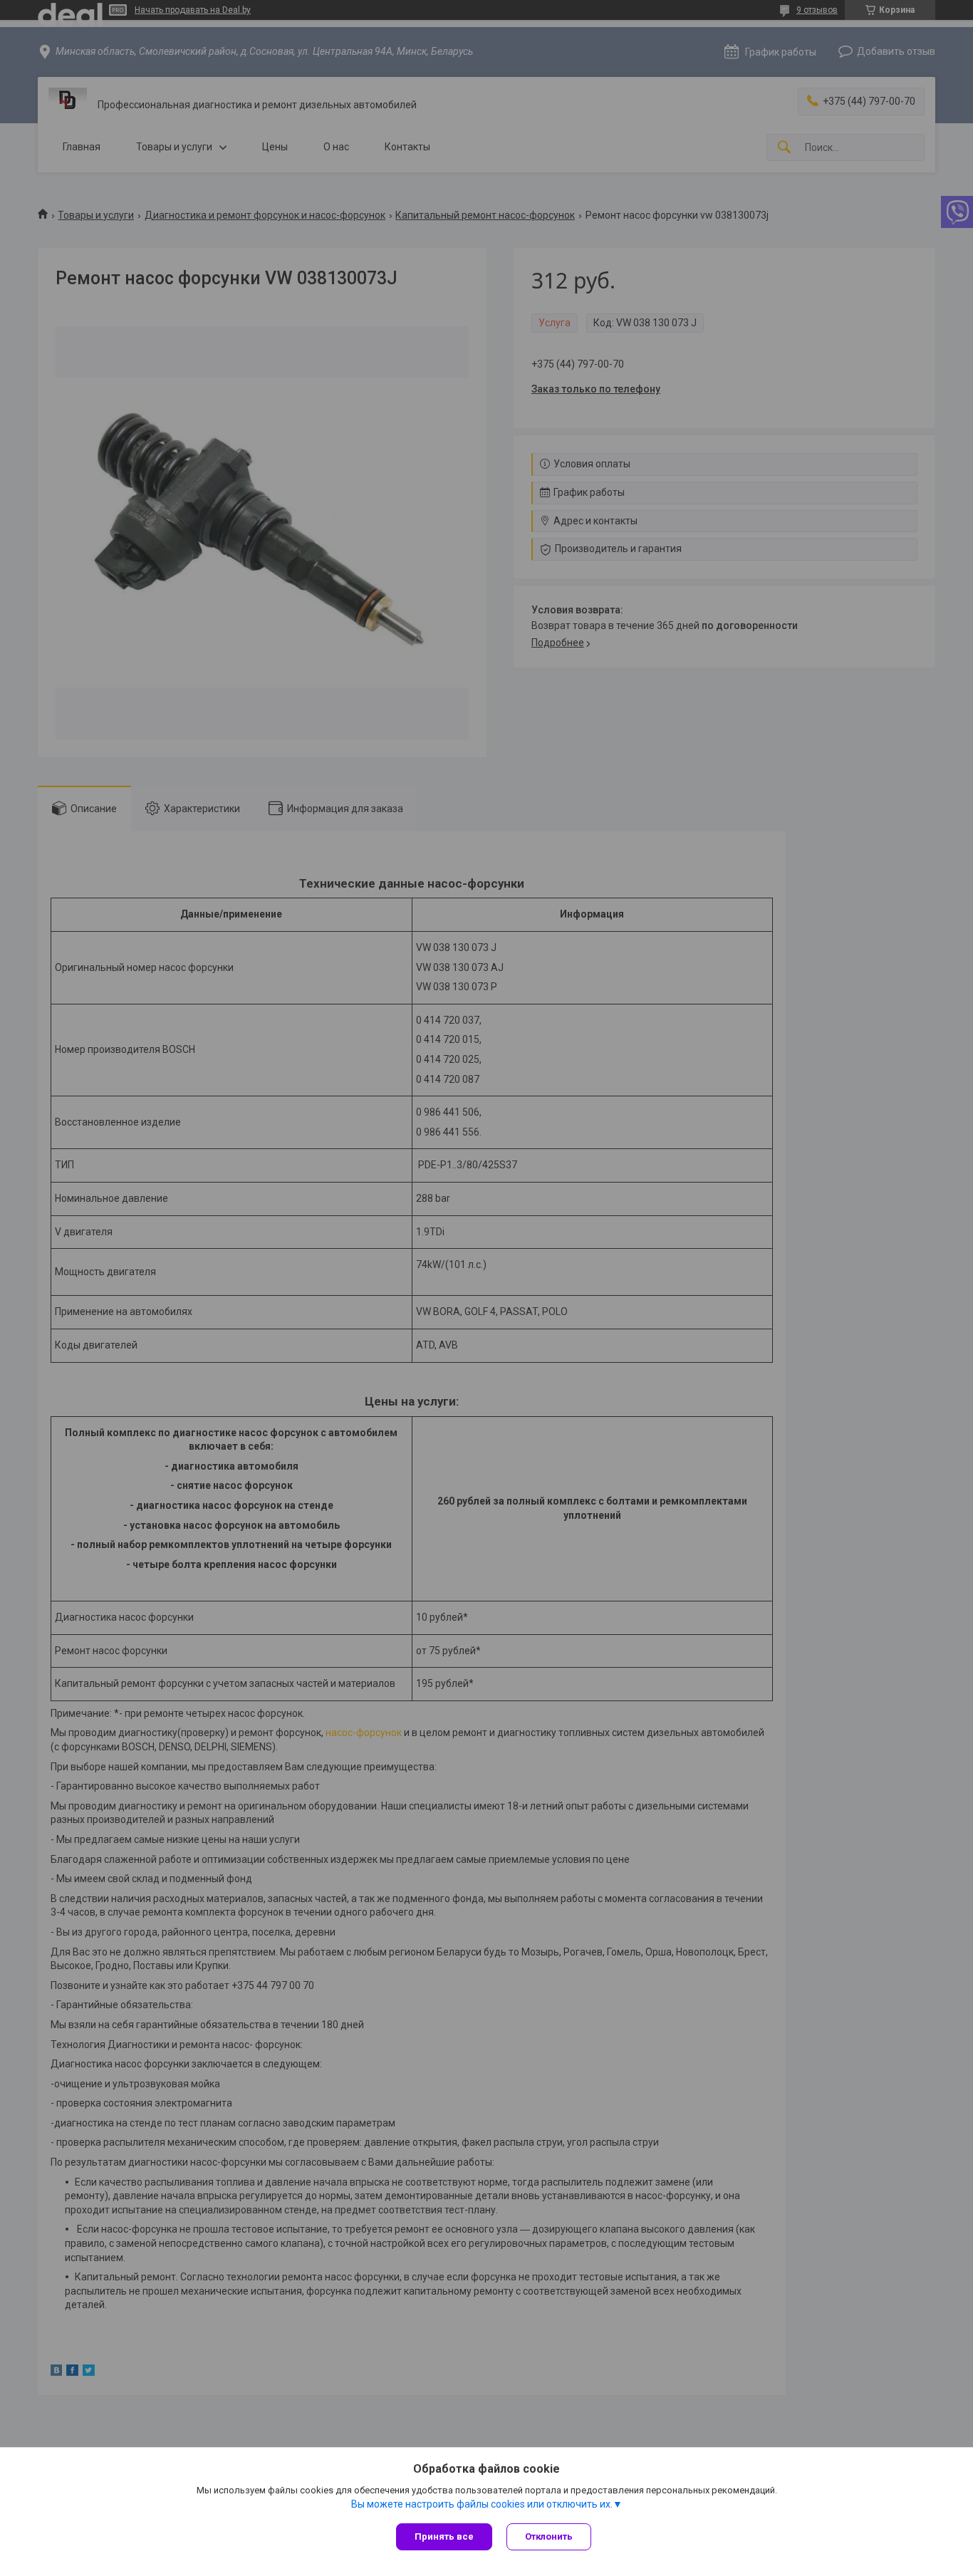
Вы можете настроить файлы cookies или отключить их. (482, 2504)
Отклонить (549, 2536)
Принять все (444, 2536)
